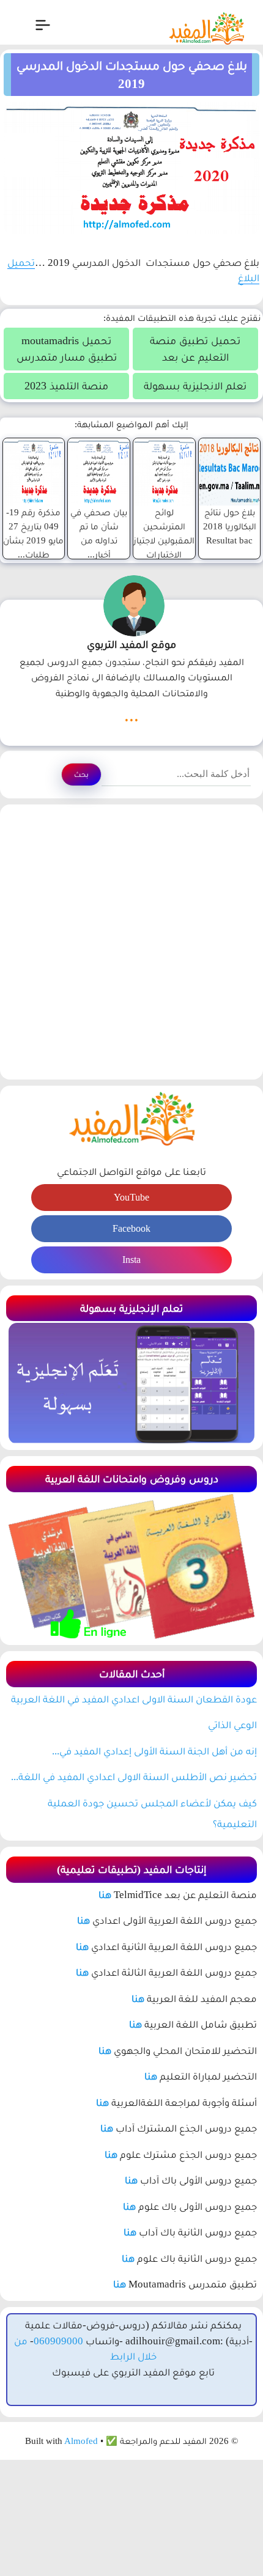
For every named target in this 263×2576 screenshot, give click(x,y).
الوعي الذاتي (232, 1725)
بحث (81, 774)
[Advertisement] (131, 942)
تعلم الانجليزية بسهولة (195, 386)
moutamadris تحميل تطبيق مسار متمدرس (67, 349)
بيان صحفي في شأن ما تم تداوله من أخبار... (99, 533)
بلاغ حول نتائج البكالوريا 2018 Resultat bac (230, 526)
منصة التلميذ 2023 (66, 386)
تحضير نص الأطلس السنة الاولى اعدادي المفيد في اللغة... (134, 1777)
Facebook (131, 1228)
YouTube (131, 1197)
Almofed (81, 2441)
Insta (131, 1260)
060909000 (58, 2341)
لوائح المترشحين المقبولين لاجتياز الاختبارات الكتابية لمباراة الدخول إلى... (164, 547)
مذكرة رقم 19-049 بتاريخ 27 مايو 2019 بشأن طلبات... (33, 533)
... (131, 715)
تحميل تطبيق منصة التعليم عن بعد (195, 349)
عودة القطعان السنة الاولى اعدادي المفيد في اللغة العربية (134, 1699)
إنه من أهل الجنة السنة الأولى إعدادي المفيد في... (154, 1751)
